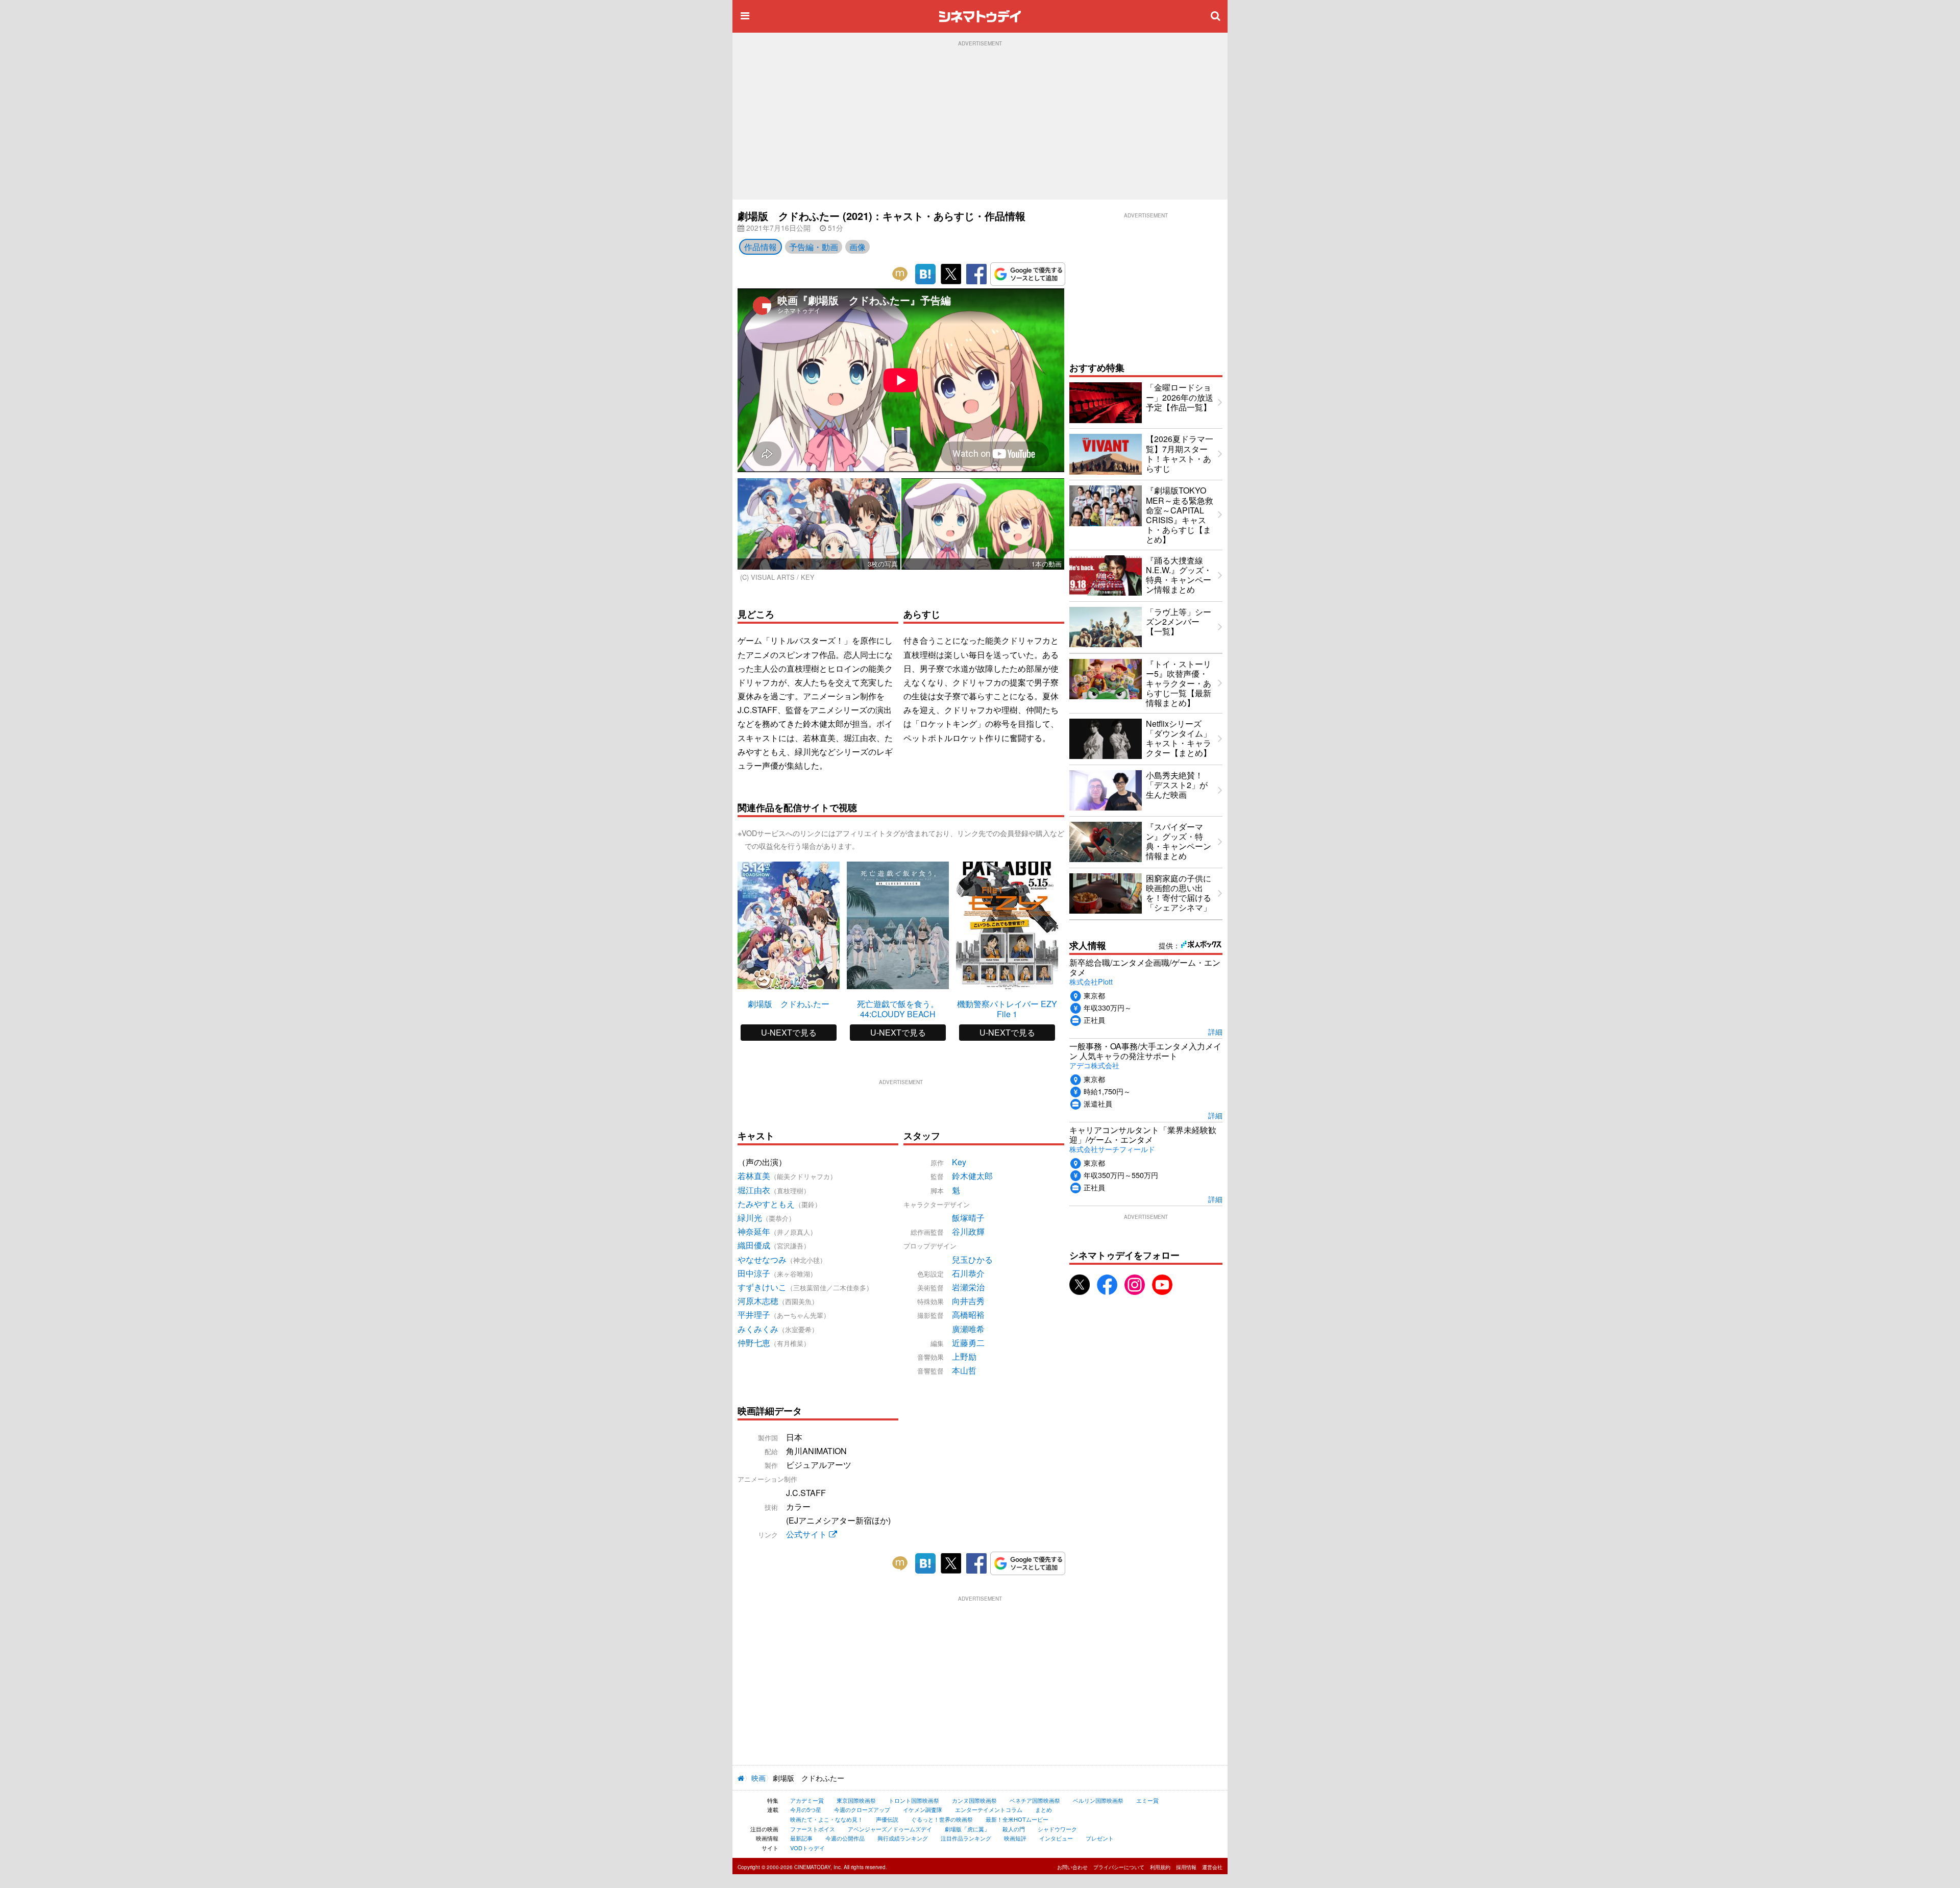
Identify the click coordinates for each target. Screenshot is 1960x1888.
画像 (857, 247)
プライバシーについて (1119, 1867)
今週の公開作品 (845, 1838)
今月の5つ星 (806, 1809)
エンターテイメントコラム (989, 1809)
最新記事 (801, 1838)
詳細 (1215, 1031)
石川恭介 (968, 1273)
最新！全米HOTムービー (1017, 1819)
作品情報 (761, 247)
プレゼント (1100, 1838)
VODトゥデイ (807, 1848)
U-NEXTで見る (789, 1032)
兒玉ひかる (972, 1259)
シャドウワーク (1057, 1829)
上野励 (964, 1356)
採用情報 (1186, 1867)
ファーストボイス (813, 1829)
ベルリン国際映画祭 (1098, 1800)
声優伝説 (887, 1819)
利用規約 (1160, 1867)
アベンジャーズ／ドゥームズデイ (890, 1829)
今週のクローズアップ (862, 1809)
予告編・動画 (814, 247)
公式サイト (807, 1534)
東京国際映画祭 (856, 1800)
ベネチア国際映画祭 (1035, 1800)
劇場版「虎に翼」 (967, 1829)
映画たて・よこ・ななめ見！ (827, 1819)
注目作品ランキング (966, 1838)
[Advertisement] (980, 123)
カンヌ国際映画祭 (974, 1800)
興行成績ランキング (903, 1838)
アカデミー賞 (807, 1800)
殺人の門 (1014, 1829)
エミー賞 (1147, 1800)
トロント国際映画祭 (914, 1800)
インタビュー (1056, 1838)
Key (959, 1162)
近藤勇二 (968, 1343)
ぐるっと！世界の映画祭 (942, 1819)
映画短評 (1015, 1838)
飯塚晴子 (968, 1218)
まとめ (1044, 1809)
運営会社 (1212, 1867)
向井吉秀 (968, 1301)
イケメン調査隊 (923, 1809)
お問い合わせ (1072, 1867)
